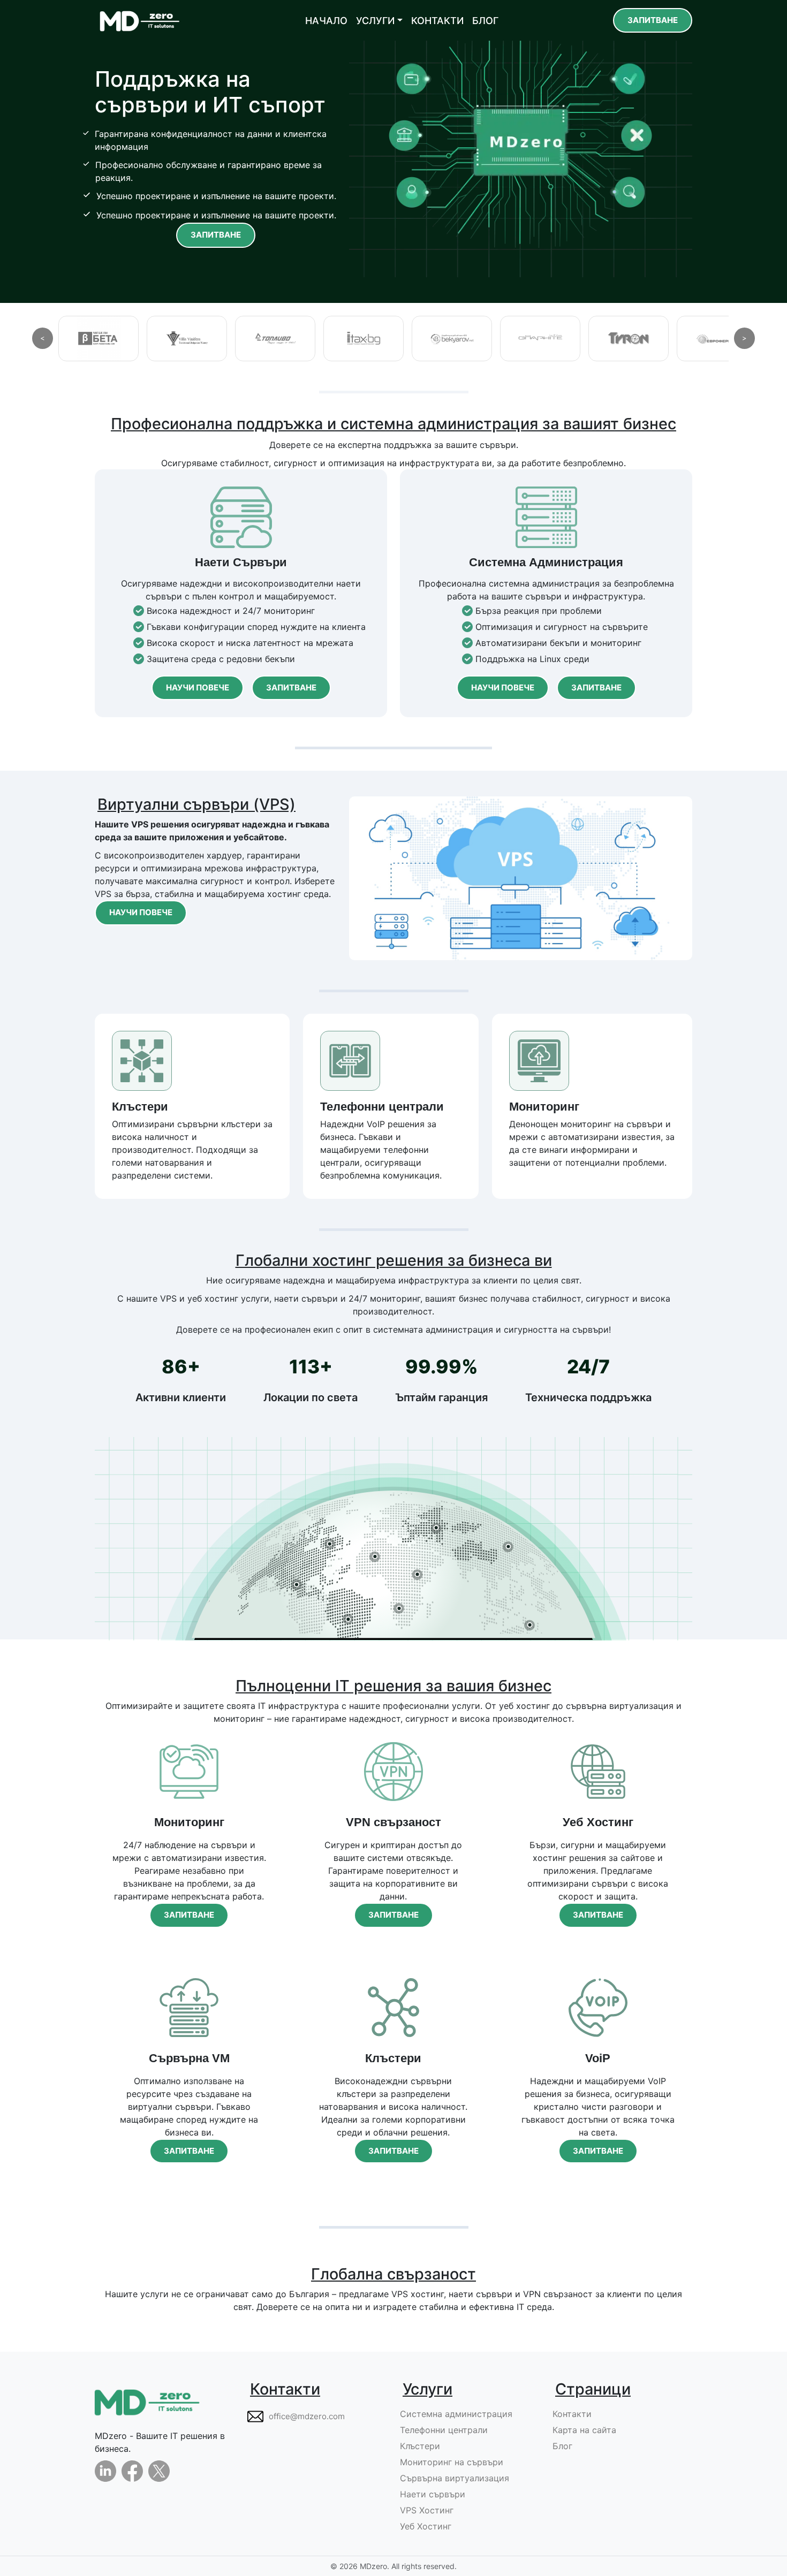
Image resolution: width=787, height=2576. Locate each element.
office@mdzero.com (307, 2416)
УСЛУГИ (375, 21)
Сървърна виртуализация (455, 2478)
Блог (562, 2446)
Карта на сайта (584, 2430)
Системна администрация (456, 2414)
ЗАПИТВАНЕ (653, 20)
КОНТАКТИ (437, 21)
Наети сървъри (433, 2494)
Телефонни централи (444, 2430)
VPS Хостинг (427, 2510)
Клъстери (420, 2446)
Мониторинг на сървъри (452, 2462)
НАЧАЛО (326, 21)
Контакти (572, 2414)
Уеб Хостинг (426, 2526)
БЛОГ (485, 21)
